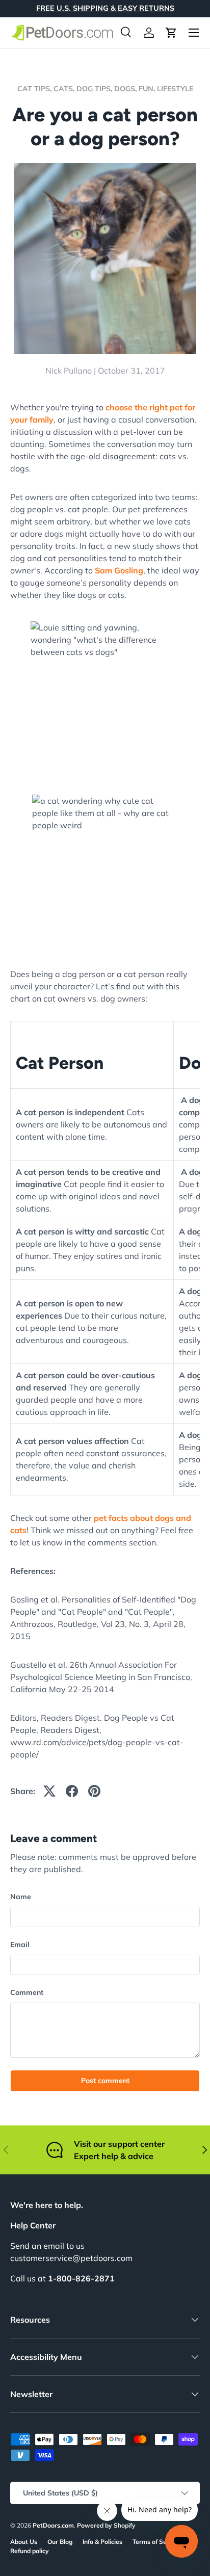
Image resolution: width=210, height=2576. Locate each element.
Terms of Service (157, 2542)
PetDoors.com (53, 2525)
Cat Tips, (35, 89)
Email (20, 1944)
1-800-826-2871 (81, 2278)
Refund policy (30, 2551)
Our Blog (60, 2542)
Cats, (65, 89)
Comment (27, 1992)
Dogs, (126, 89)
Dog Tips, (95, 89)
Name (21, 1897)
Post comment (105, 2081)
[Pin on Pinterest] (94, 1791)
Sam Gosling (119, 570)
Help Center (33, 2225)
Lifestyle (175, 89)
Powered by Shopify (106, 2525)
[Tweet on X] (49, 1791)
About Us (24, 2542)
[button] (171, 33)
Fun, (148, 89)
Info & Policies (102, 2542)
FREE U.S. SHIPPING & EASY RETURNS (105, 8)
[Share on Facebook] (72, 1791)
